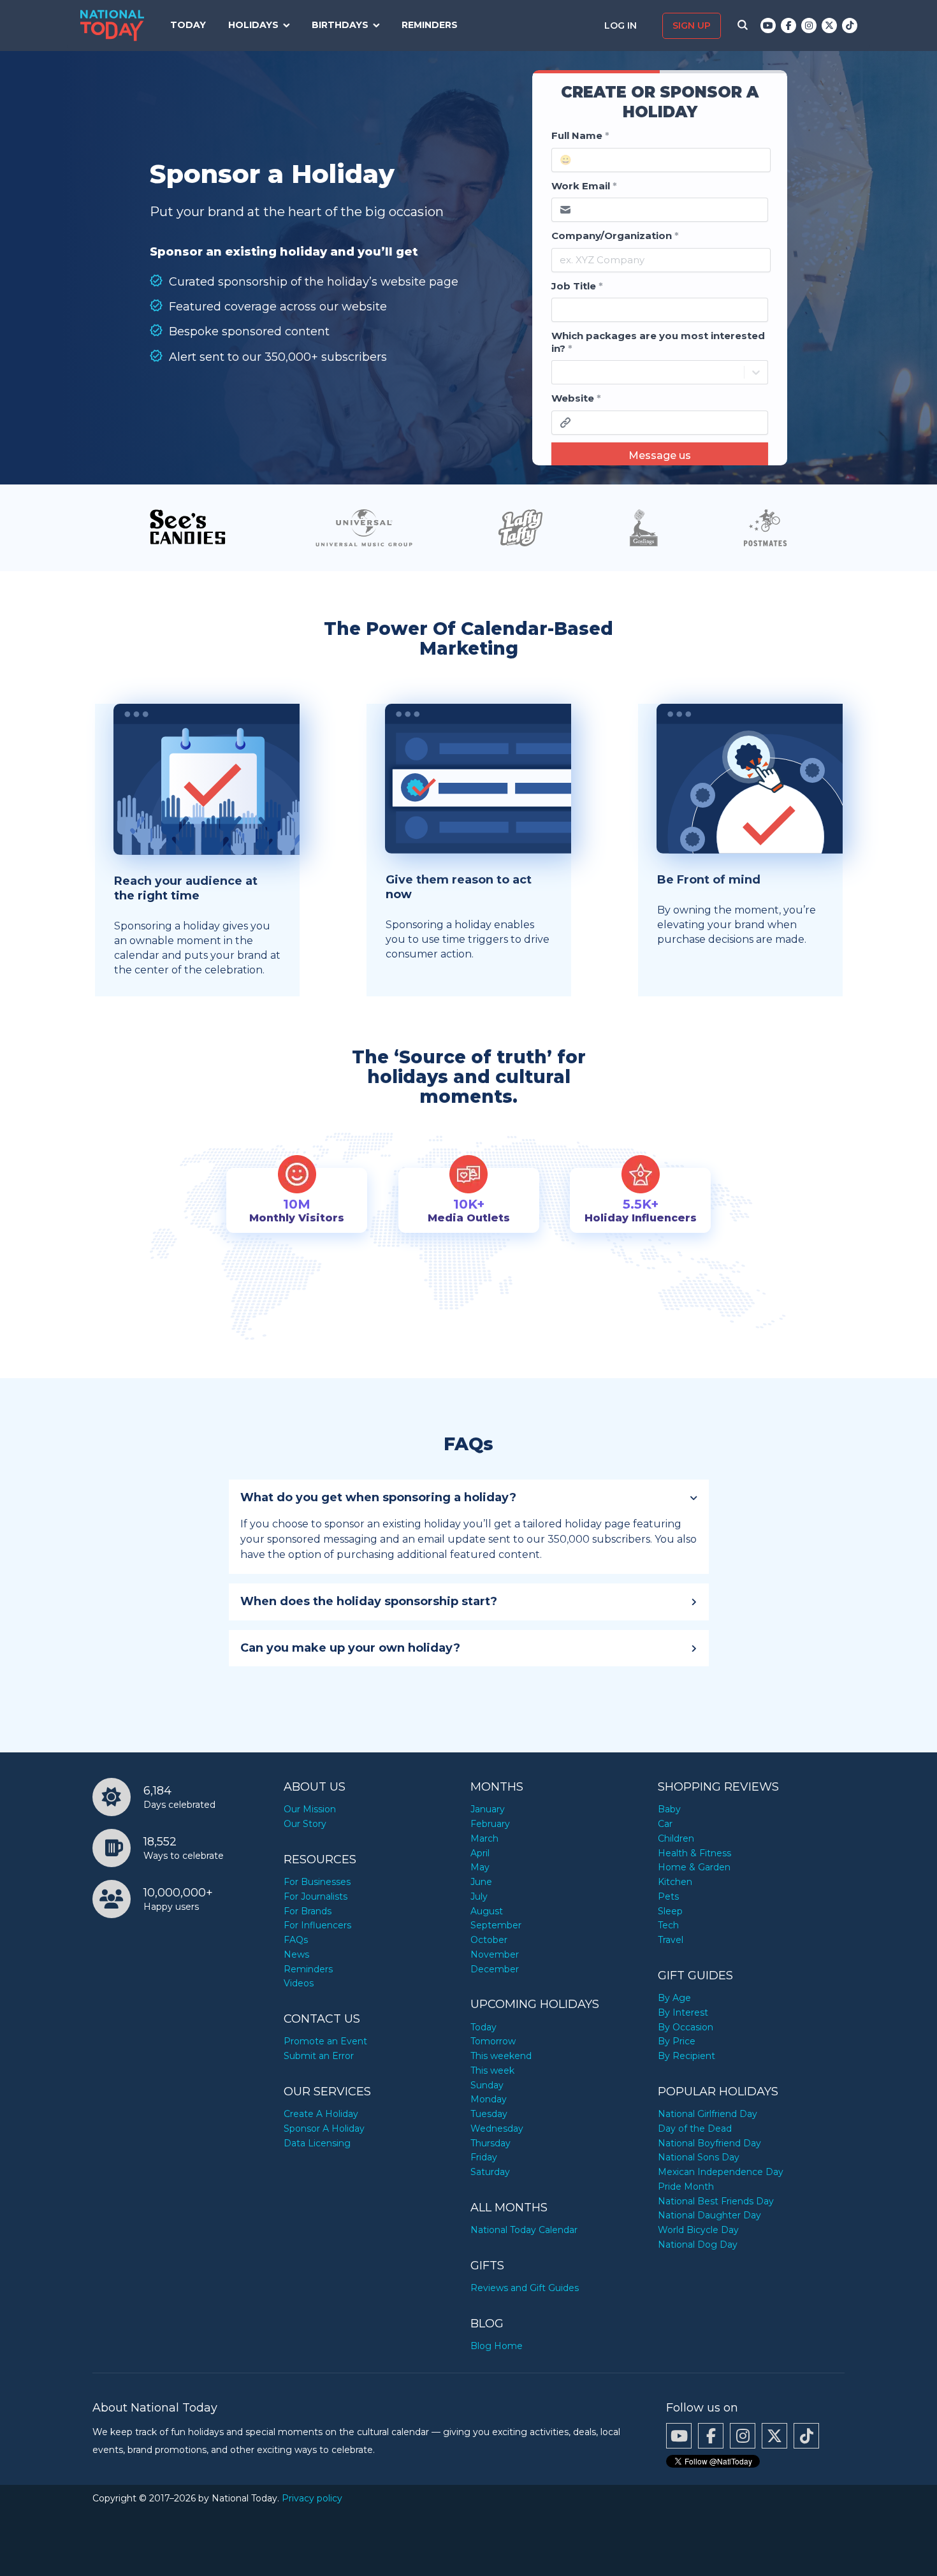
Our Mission (310, 1809)
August (487, 1911)
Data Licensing (317, 2143)
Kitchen (675, 1882)
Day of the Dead (695, 2128)
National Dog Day (698, 2245)
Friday (484, 2157)
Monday (489, 2099)
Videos (299, 1983)
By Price (677, 2041)
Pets (668, 1896)
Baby (669, 1809)
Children (676, 1838)
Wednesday (497, 2128)
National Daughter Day (709, 2215)
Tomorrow (493, 2041)
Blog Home (497, 2346)
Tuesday (489, 2114)
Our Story (305, 1824)
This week (492, 2070)
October (489, 1940)
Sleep (670, 1911)
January (488, 1809)
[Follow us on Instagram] (809, 25)
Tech (668, 1925)
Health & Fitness (694, 1853)
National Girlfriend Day (708, 2114)
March (484, 1838)
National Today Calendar (524, 2230)
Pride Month (686, 2187)
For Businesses (317, 1882)
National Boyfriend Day (709, 2143)
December (495, 1969)
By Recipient (686, 2056)
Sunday (487, 2085)
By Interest (683, 2012)
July (479, 1896)
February (490, 1824)
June (481, 1882)
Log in (622, 25)
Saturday (490, 2172)
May (480, 1867)
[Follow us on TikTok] (850, 25)
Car (665, 1824)
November (495, 1954)
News (296, 1954)
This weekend (501, 2056)
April (480, 1853)
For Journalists (316, 1896)
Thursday (490, 2143)
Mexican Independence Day (721, 2172)
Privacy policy (312, 2498)
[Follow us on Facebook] (788, 25)
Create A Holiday (321, 2114)
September (496, 1925)
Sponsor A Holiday (324, 2128)
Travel (671, 1940)
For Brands (308, 1911)
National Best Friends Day (716, 2201)
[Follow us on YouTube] (768, 25)
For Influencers (317, 1925)
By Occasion (686, 2027)
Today (188, 25)
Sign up (692, 25)
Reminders (430, 25)
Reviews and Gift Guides (525, 2288)
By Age (674, 1998)
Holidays (253, 25)
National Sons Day (699, 2157)
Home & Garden (694, 1867)
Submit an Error (319, 2056)
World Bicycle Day (698, 2230)
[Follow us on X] (829, 25)
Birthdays (340, 25)
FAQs (296, 1940)
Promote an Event (325, 2041)
